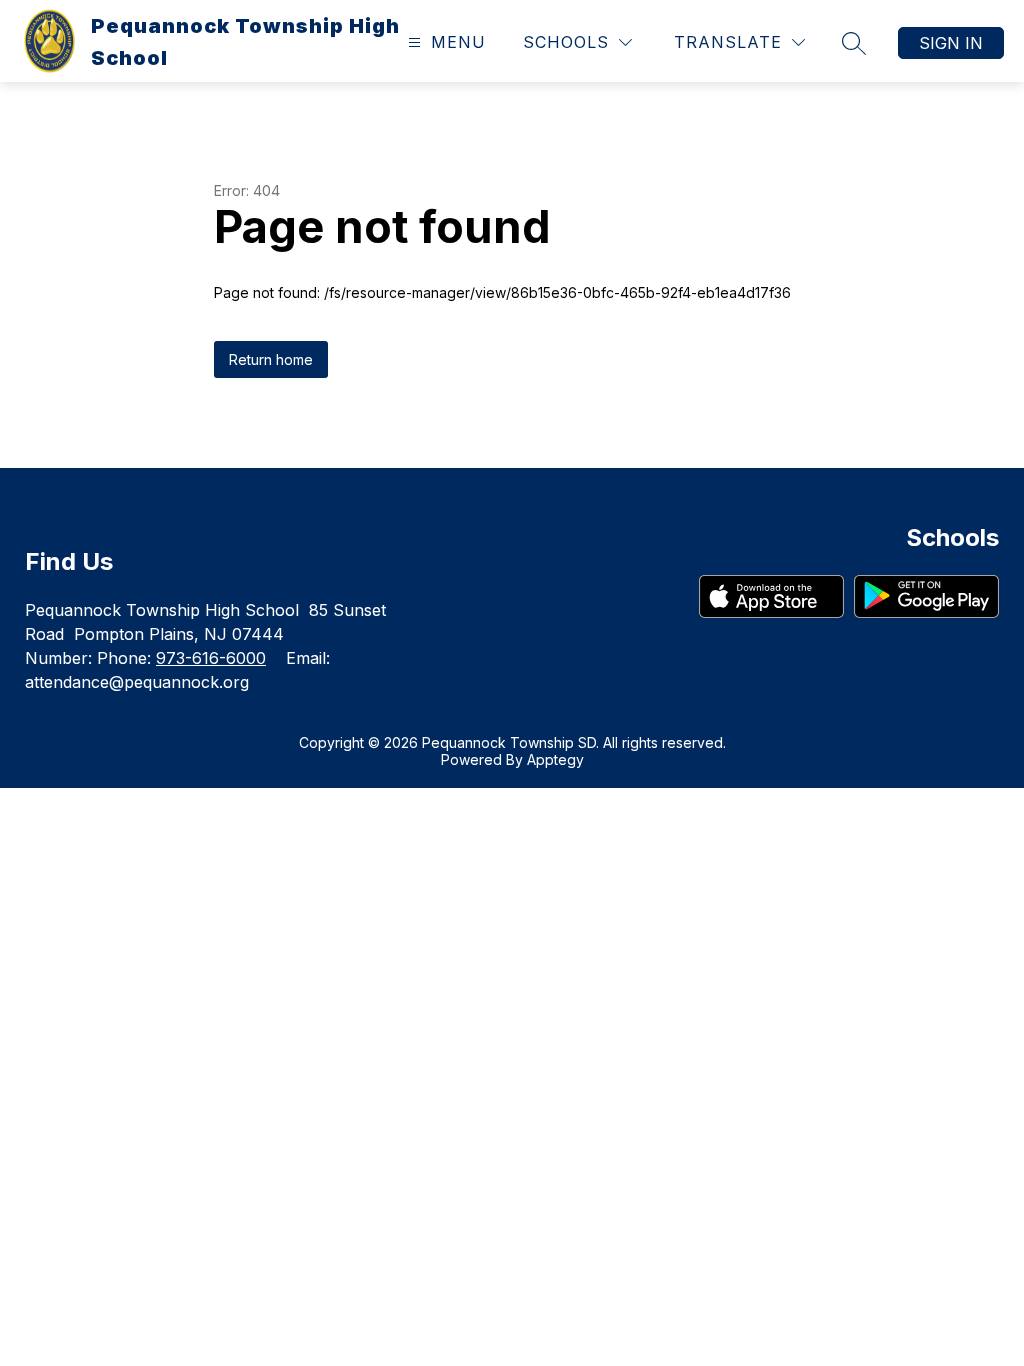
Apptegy (555, 759)
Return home (271, 359)
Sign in (951, 43)
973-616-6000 (211, 658)
